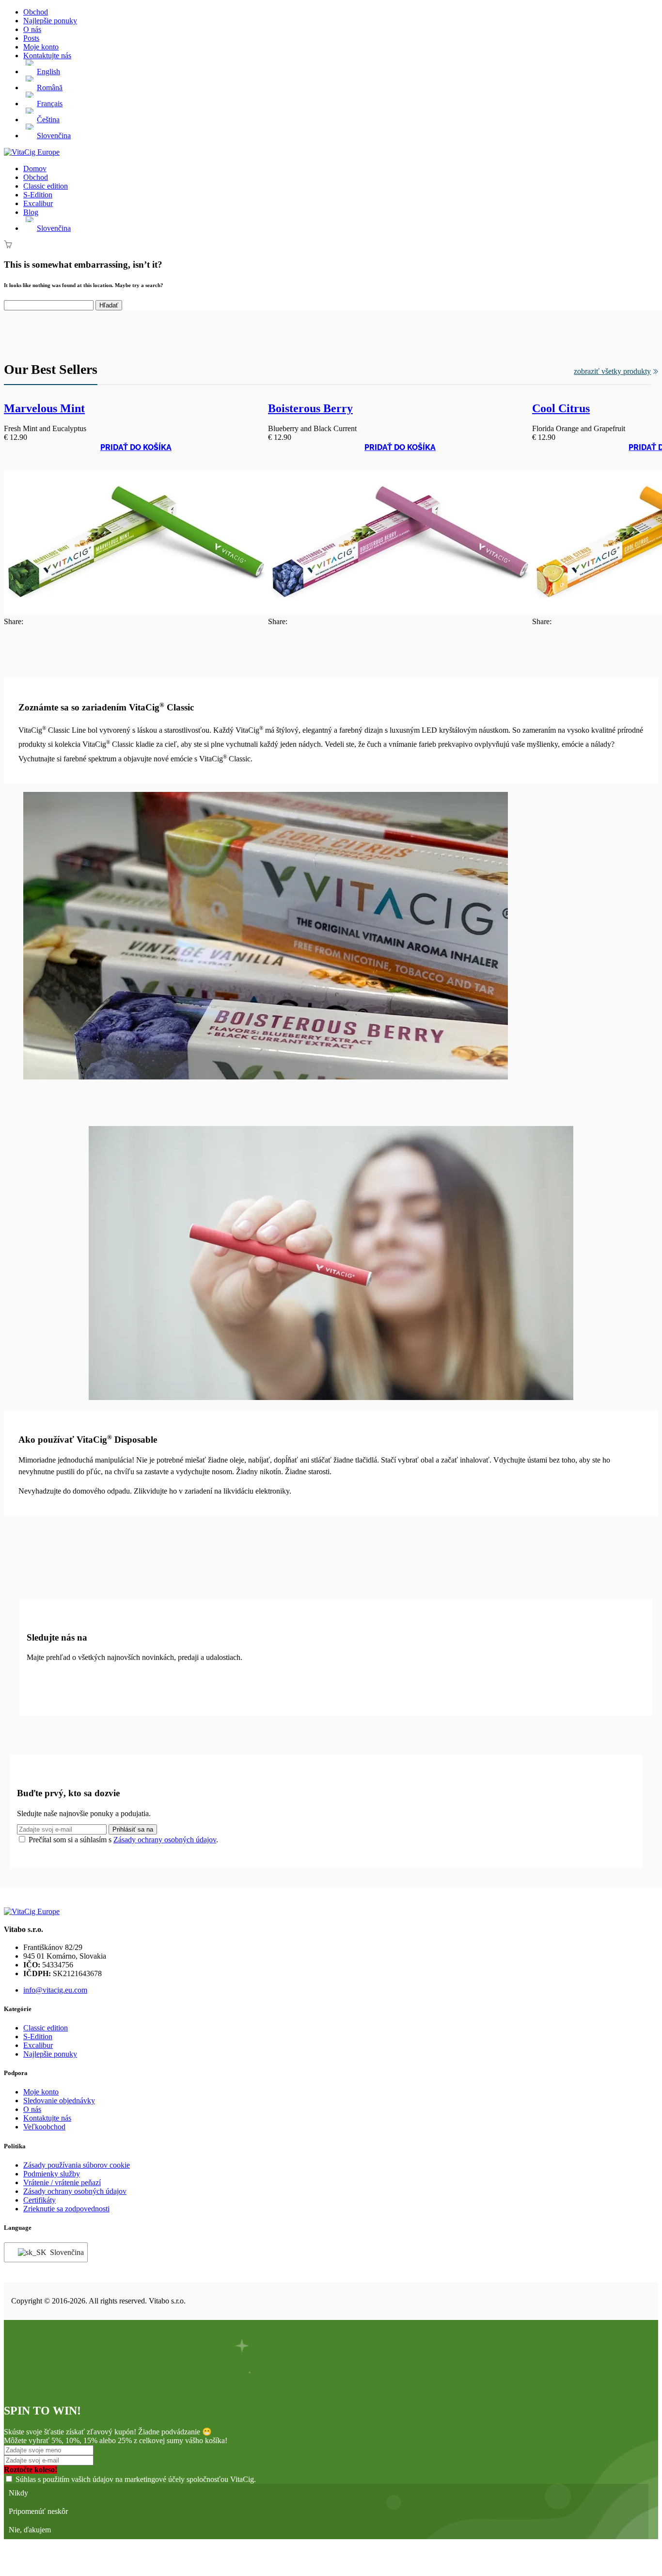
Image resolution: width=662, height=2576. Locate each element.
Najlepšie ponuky (50, 21)
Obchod (36, 12)
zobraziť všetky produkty (612, 371)
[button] (136, 456)
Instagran (63, 1680)
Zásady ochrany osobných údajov (165, 1840)
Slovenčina (63, 2252)
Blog (31, 212)
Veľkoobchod (44, 2127)
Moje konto (41, 47)
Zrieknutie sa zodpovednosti (66, 2209)
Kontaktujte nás (47, 56)
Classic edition (46, 186)
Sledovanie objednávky (59, 2101)
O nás (32, 29)
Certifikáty (39, 2200)
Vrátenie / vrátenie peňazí (62, 2182)
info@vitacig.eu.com (55, 1990)
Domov (35, 169)
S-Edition (38, 195)
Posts (31, 38)
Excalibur (38, 203)
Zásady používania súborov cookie (77, 2165)
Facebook (38, 1680)
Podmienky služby (52, 2174)
